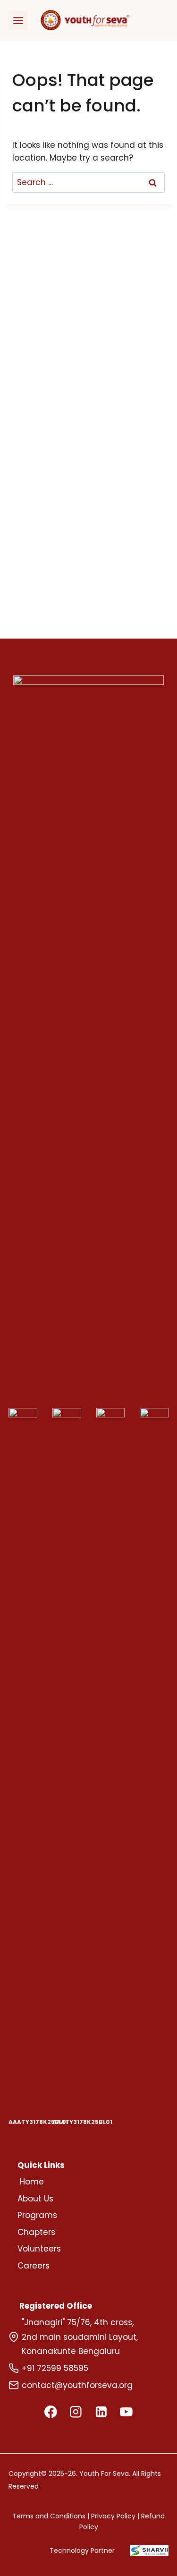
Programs (37, 2215)
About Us (35, 2199)
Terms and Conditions (49, 2516)
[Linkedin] (101, 2411)
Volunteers (39, 2249)
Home (32, 2182)
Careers (34, 2266)
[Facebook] (51, 2411)
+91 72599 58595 (55, 2368)
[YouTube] (126, 2411)
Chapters (36, 2232)
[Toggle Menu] (18, 21)
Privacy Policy (113, 2516)
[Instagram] (76, 2411)
